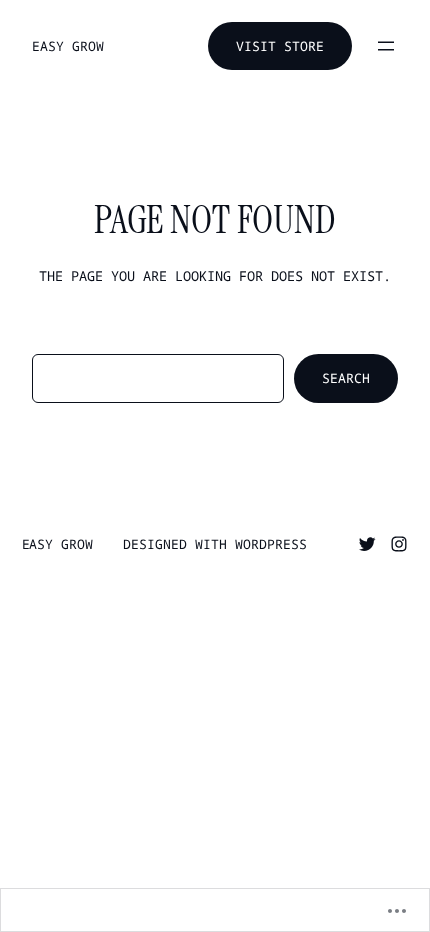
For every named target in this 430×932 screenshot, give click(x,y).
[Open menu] (386, 46)
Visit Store (280, 46)
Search (346, 378)
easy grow (67, 46)
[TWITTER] (367, 544)
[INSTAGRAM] (399, 544)
